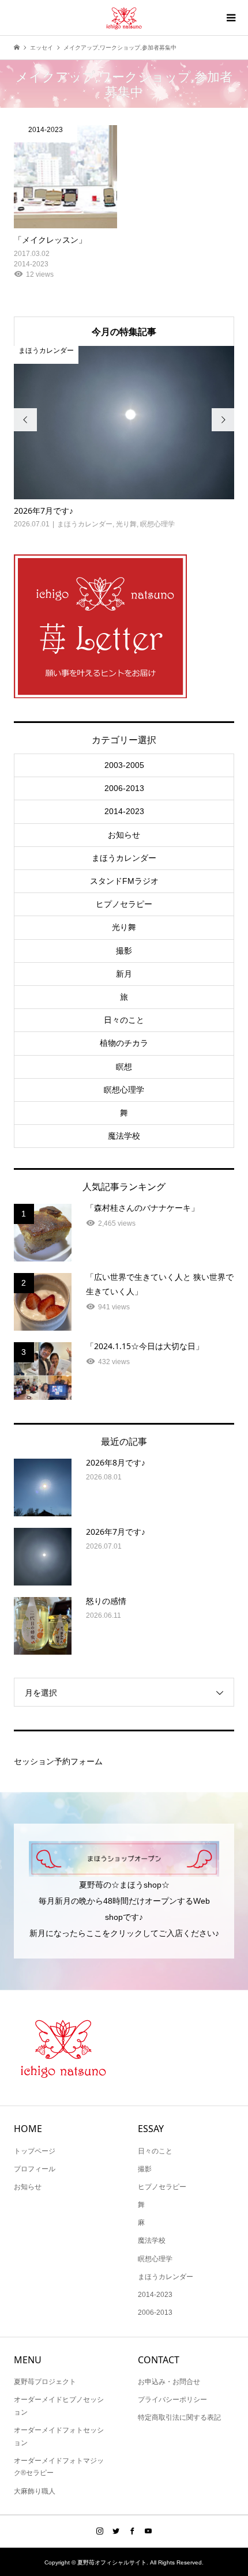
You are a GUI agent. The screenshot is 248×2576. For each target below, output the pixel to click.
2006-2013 (124, 788)
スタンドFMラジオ (124, 881)
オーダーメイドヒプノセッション (59, 2406)
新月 (124, 974)
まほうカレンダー (124, 858)
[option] (124, 438)
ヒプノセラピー (124, 904)
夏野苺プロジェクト (45, 2382)
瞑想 (124, 1067)
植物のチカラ (124, 1043)
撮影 (124, 951)
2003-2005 (124, 765)
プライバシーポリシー (172, 2400)
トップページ (35, 2151)
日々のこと (124, 1020)
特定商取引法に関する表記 (179, 2417)
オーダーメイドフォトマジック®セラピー (59, 2467)
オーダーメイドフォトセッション (59, 2436)
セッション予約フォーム (58, 1761)
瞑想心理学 (124, 1090)
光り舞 (124, 927)
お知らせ (124, 835)
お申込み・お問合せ (169, 2382)
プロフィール (35, 2169)
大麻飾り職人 (35, 2491)
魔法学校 (124, 1136)
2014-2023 (124, 811)
